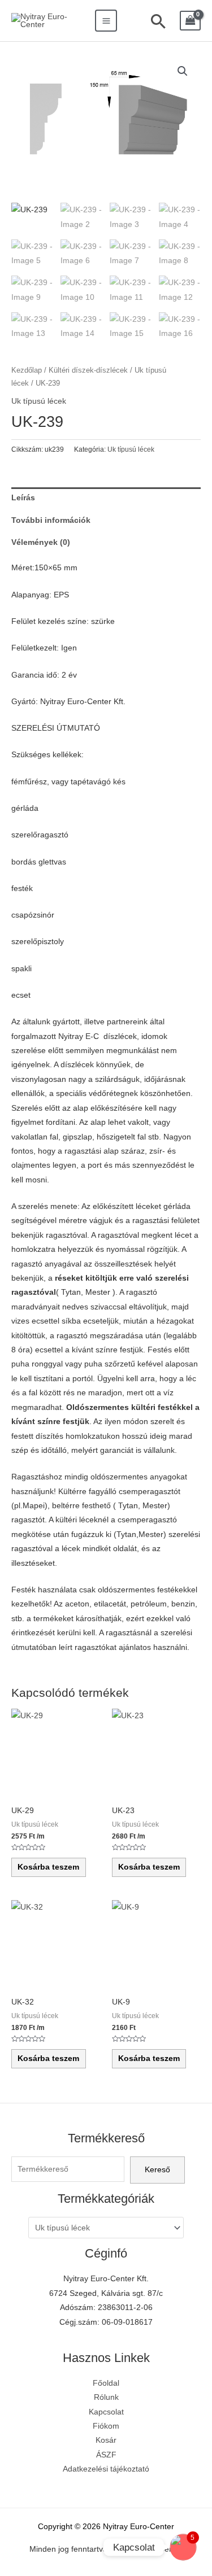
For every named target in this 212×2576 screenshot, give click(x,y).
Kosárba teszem (48, 1867)
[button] (183, 71)
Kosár (106, 2440)
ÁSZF (106, 2455)
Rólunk (106, 2397)
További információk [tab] (51, 520)
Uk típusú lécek (39, 401)
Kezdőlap (27, 370)
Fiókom (106, 2426)
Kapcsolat (106, 2412)
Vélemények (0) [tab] (41, 542)
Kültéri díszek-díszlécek (88, 370)
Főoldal (106, 2383)
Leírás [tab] (23, 498)
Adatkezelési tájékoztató (106, 2469)
